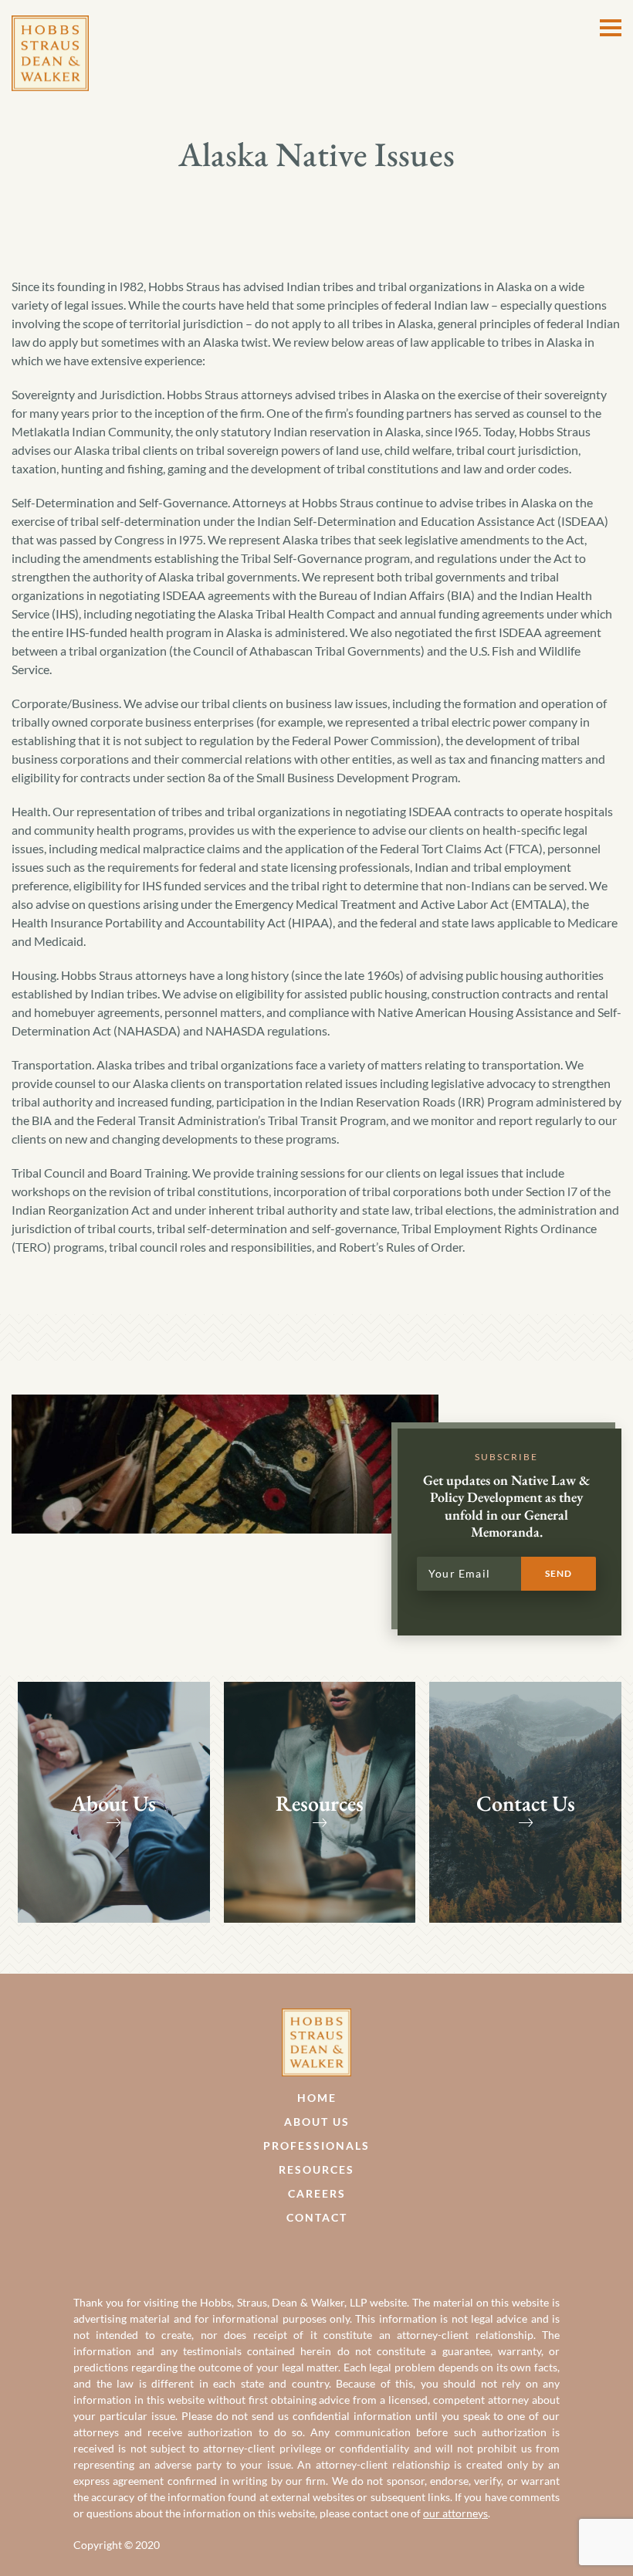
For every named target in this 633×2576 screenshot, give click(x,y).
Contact (317, 2217)
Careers (317, 2193)
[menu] (611, 28)
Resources (316, 2169)
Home (317, 2098)
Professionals (316, 2146)
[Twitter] (333, 2254)
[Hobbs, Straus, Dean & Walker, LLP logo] (50, 24)
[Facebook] (300, 2254)
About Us (317, 2122)
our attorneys (455, 2513)
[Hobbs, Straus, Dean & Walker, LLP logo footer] (316, 2017)
